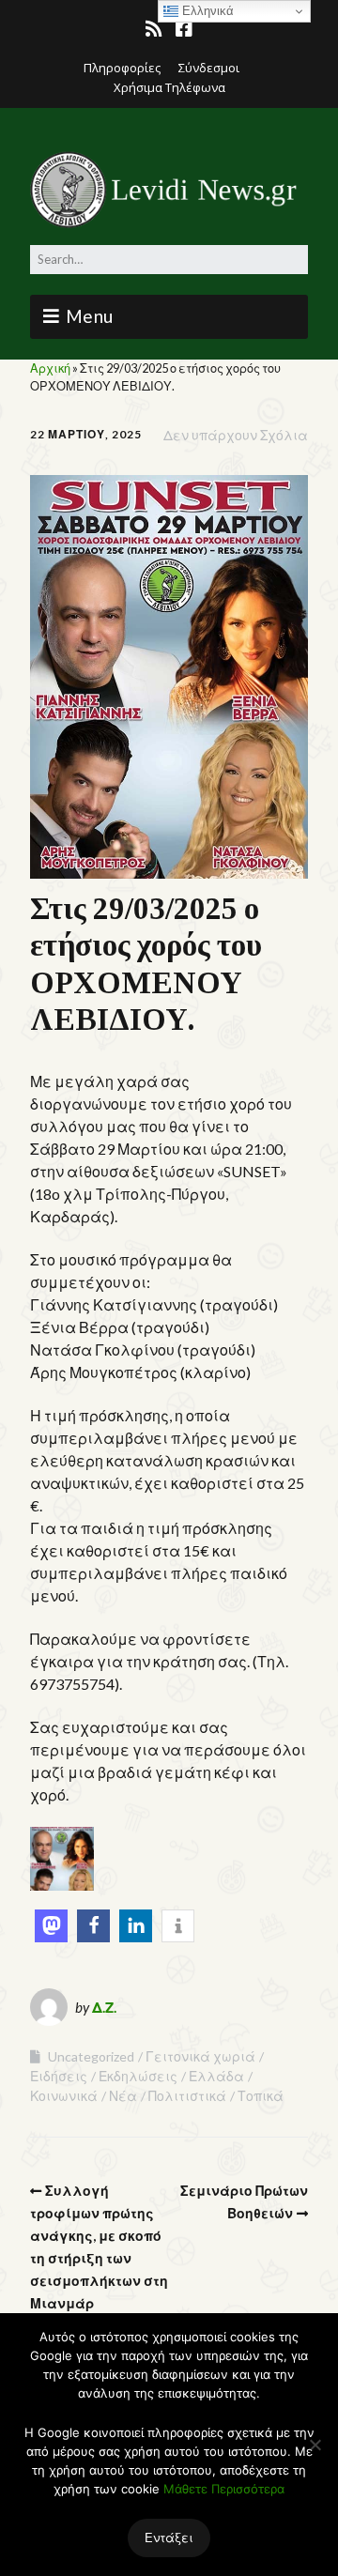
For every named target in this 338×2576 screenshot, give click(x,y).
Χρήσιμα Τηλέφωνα (169, 87)
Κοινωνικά (64, 2096)
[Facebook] (184, 29)
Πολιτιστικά (187, 2096)
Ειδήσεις (59, 2076)
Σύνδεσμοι (209, 68)
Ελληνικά (206, 11)
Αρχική (50, 368)
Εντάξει (169, 2538)
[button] (51, 1926)
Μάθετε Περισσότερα (224, 2489)
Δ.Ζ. (104, 2007)
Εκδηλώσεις (138, 2076)
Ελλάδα (216, 2076)
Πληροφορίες (122, 68)
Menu (90, 316)
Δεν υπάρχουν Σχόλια (236, 435)
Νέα (123, 2096)
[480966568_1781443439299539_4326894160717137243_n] (62, 1885)
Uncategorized (91, 2056)
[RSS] (155, 29)
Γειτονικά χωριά (200, 2056)
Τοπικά (261, 2096)
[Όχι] (315, 2445)
